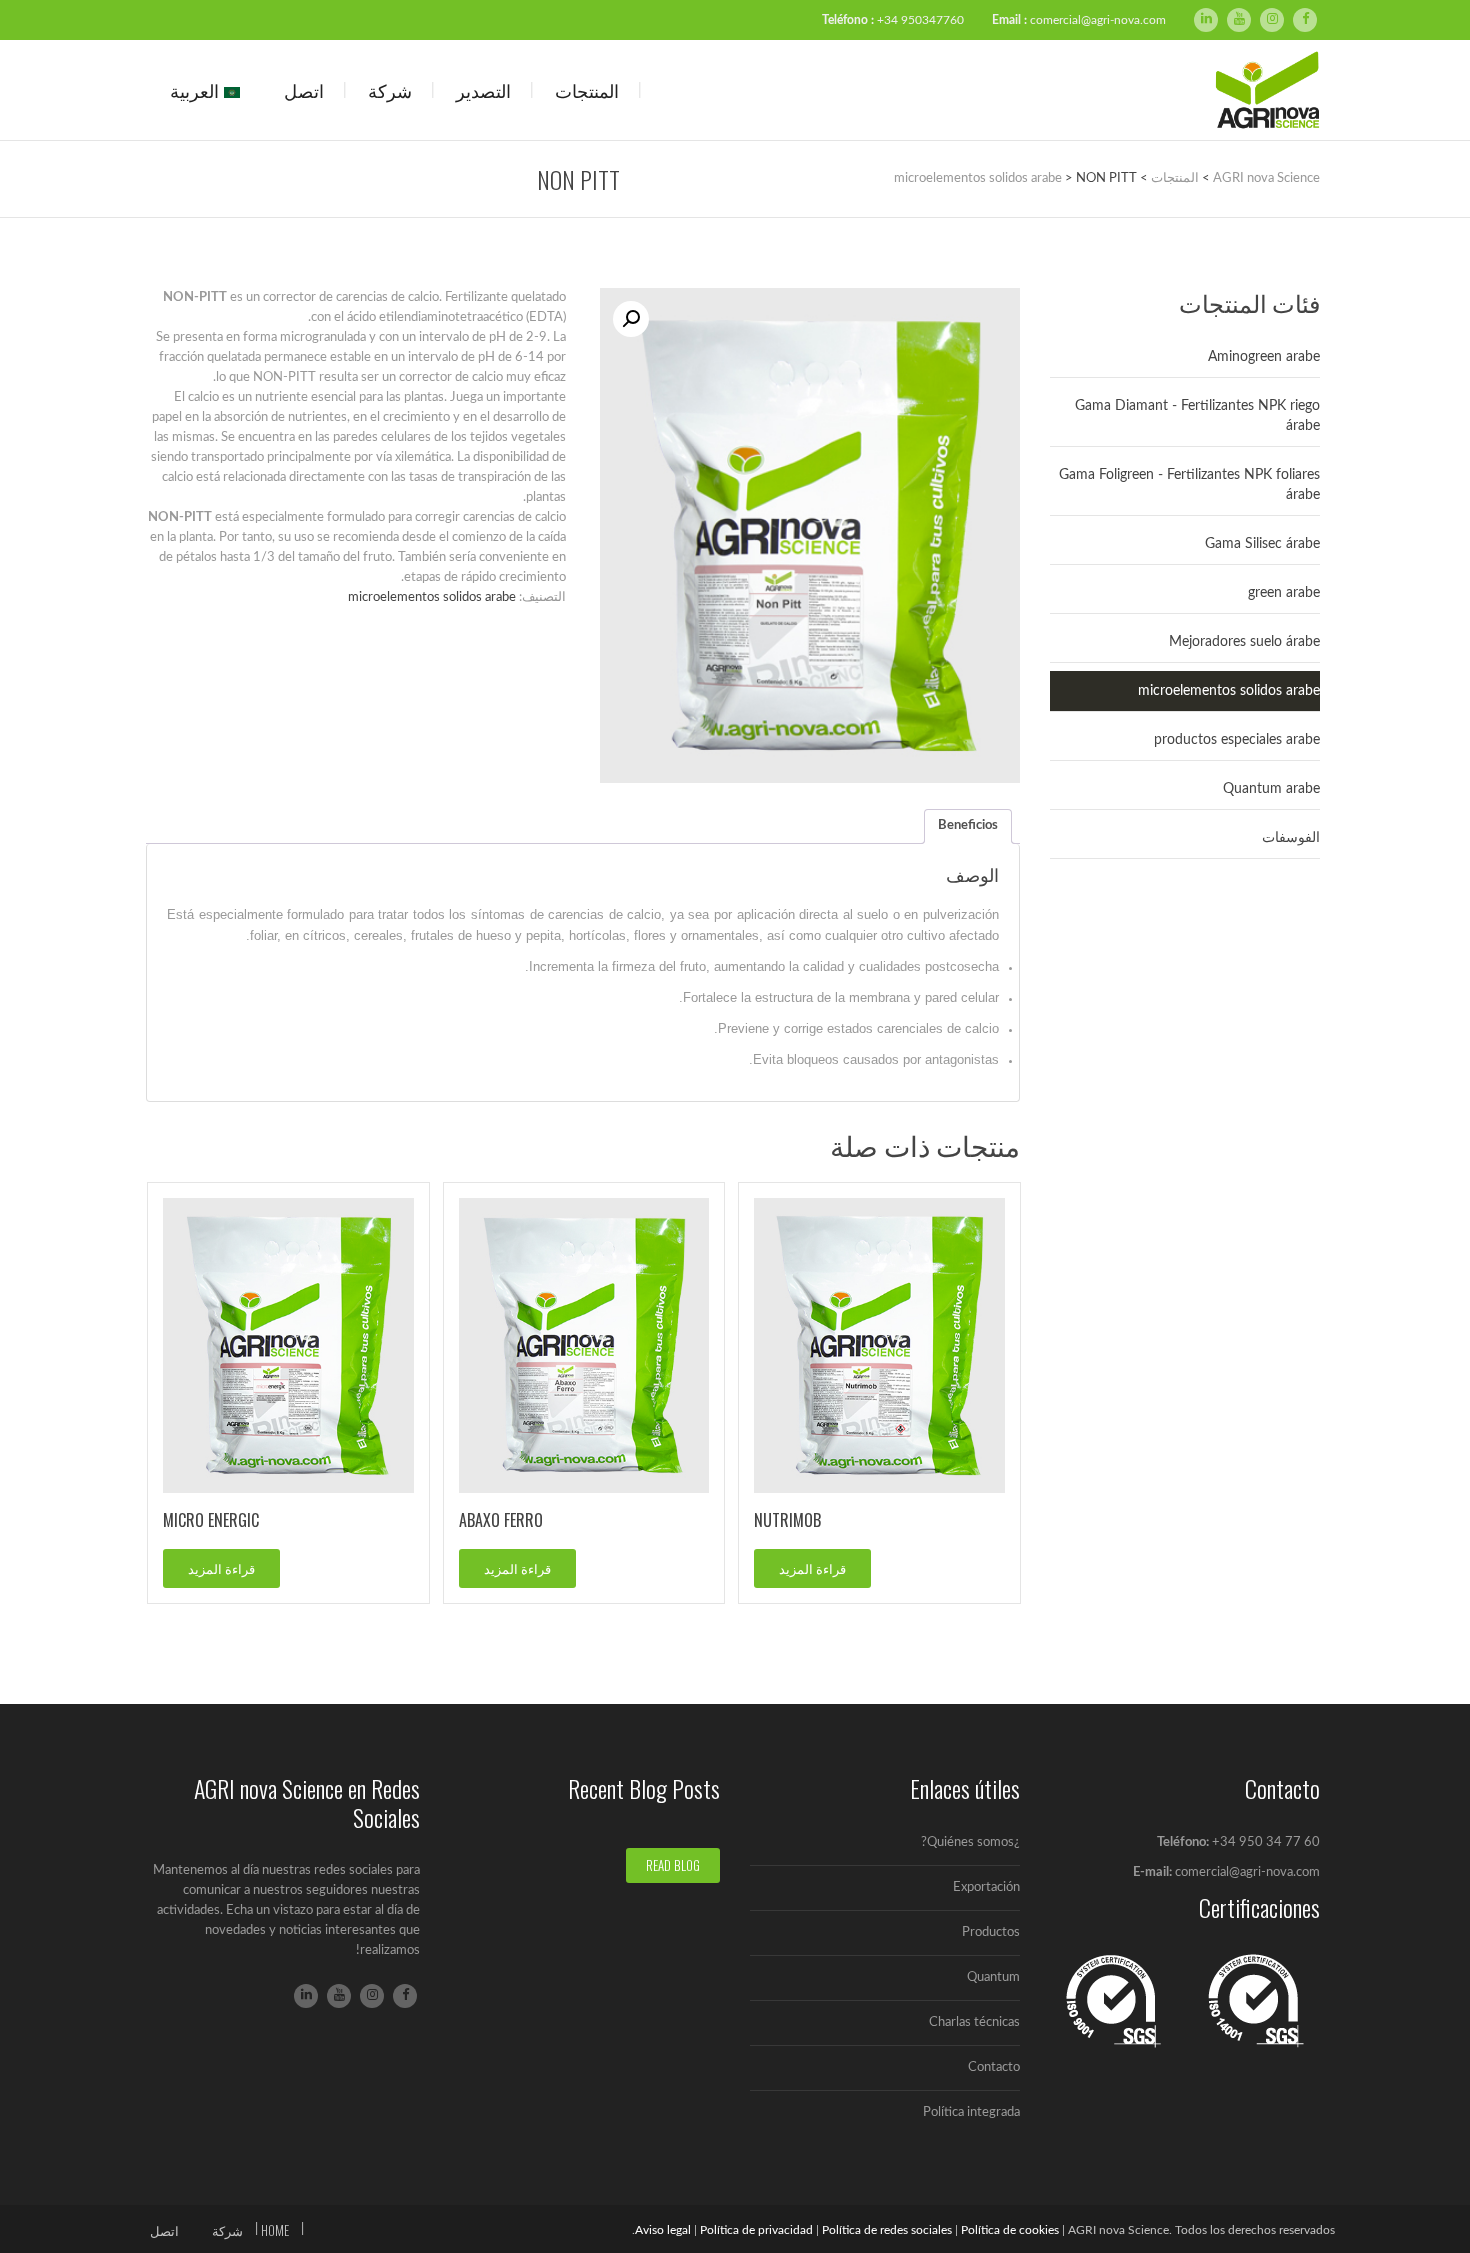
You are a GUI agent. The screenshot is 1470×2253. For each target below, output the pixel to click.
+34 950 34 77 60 (1266, 1842)
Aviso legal (663, 2230)
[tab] (968, 826)
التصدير (483, 90)
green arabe (1284, 593)
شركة (390, 90)
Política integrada (971, 2112)
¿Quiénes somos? (970, 1842)
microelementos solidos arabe (432, 597)
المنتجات (587, 90)
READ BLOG (673, 1865)
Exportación (986, 1887)
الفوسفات (1291, 838)
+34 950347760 (920, 20)
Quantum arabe (1271, 789)
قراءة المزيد (812, 1568)
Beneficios (968, 825)
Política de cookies (1010, 2230)
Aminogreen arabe (1264, 357)
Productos (991, 1932)
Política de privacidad (756, 2230)
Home (275, 2230)
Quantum (993, 1977)
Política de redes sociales (887, 2230)
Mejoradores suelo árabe (1244, 642)
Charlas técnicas (974, 2022)
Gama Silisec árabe (1262, 544)
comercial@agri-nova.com (1098, 20)
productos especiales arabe (1237, 740)
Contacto (994, 2067)
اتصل (304, 90)
